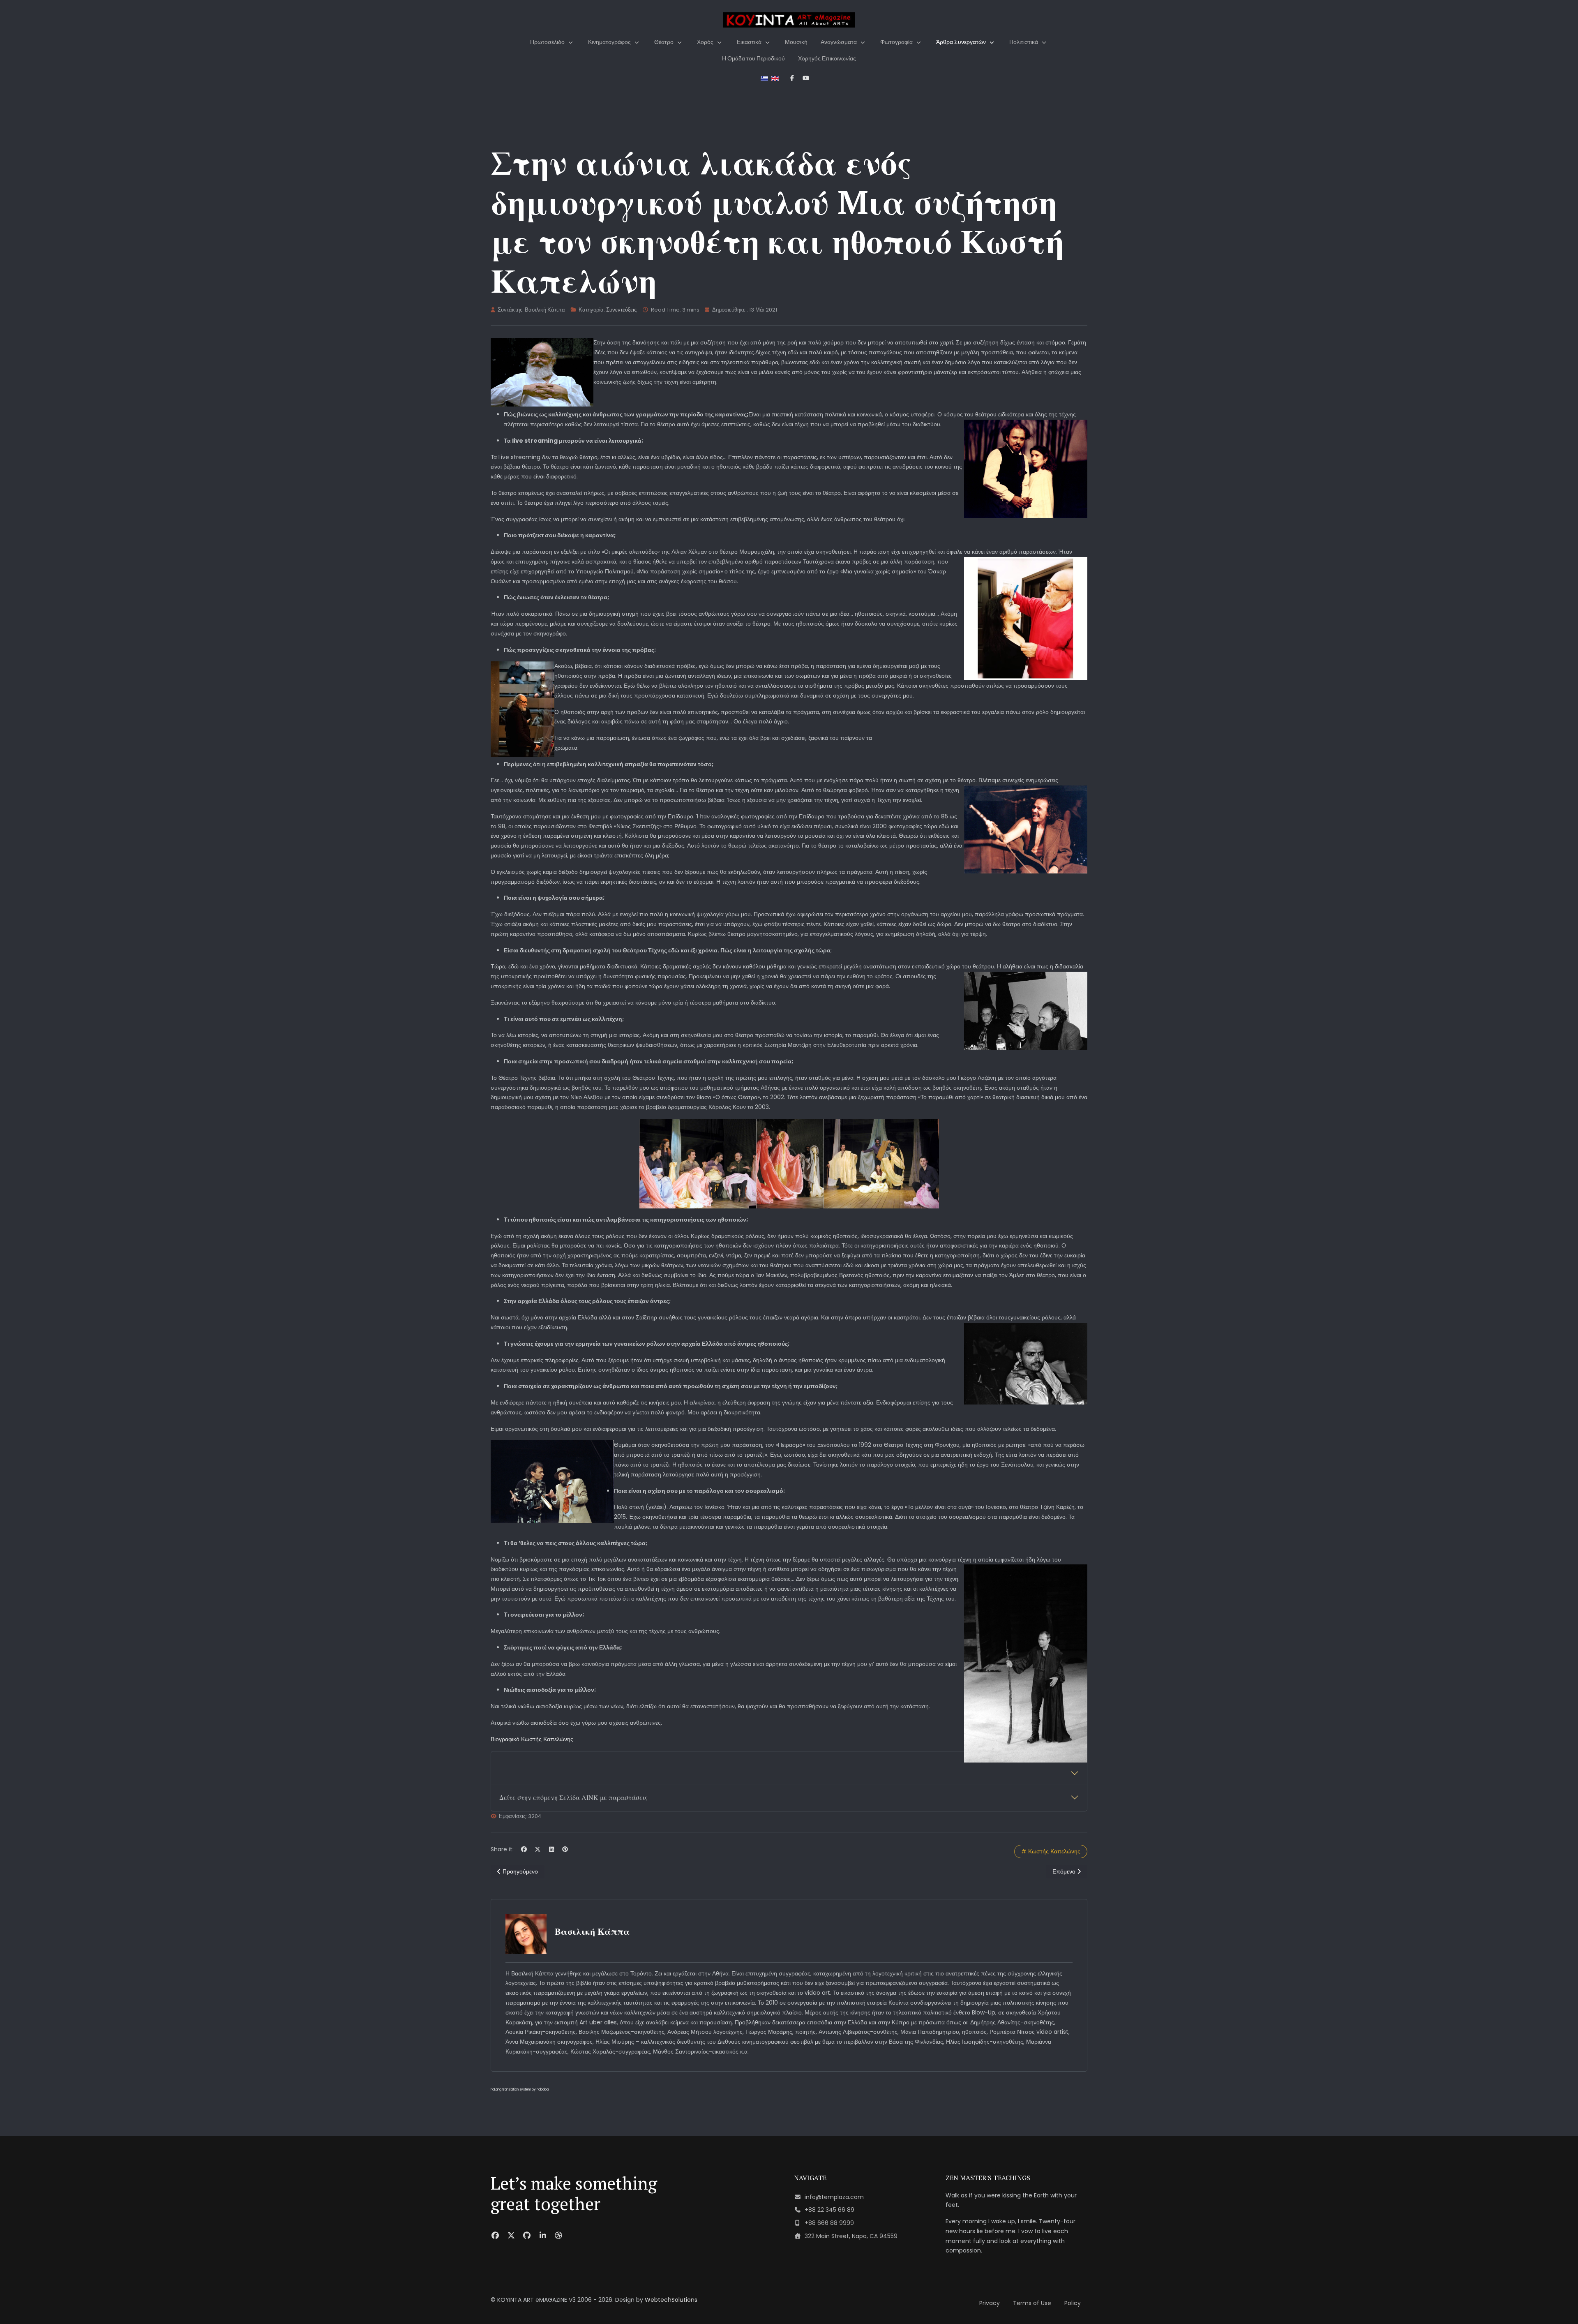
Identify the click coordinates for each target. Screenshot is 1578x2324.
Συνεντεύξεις (621, 310)
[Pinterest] (565, 1849)
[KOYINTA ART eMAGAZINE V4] (789, 20)
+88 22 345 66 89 (829, 2210)
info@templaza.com (834, 2197)
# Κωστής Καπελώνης (1051, 1851)
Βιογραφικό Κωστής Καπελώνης (532, 1739)
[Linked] (543, 2235)
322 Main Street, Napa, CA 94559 (851, 2236)
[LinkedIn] (551, 1849)
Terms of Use (1032, 2303)
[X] (538, 1849)
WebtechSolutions (671, 2300)
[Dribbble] (559, 2235)
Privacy (990, 2303)
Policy (1073, 2303)
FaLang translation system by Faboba (520, 2090)
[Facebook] (524, 1849)
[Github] (527, 2235)
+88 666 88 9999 (829, 2223)
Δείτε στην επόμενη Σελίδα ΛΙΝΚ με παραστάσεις (573, 1797)
